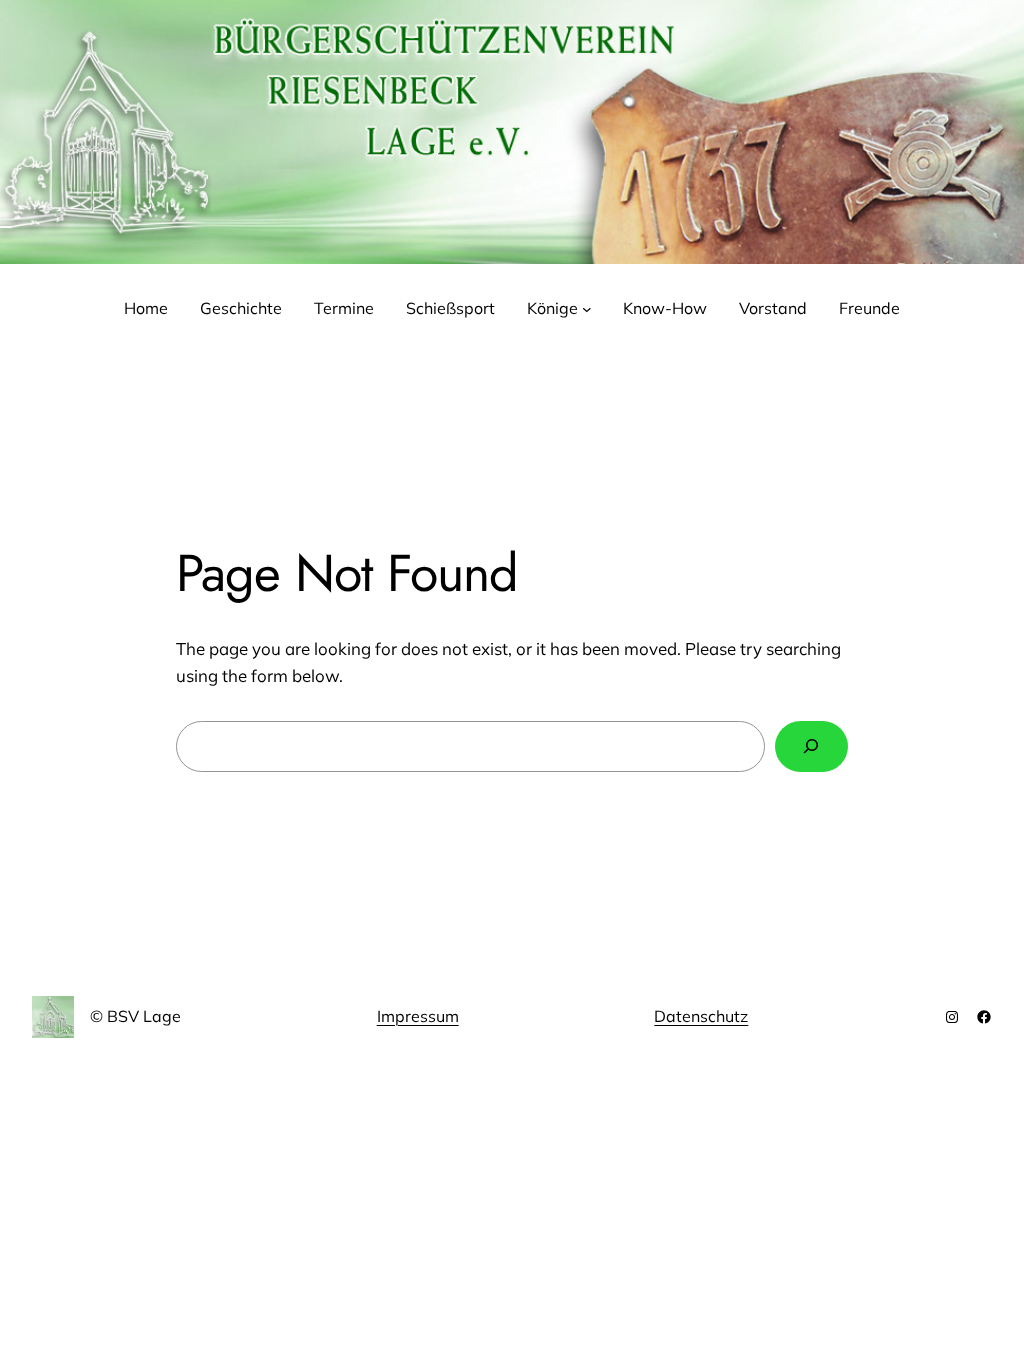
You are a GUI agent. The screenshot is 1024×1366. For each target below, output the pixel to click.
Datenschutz (701, 1016)
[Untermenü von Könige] (587, 309)
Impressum (418, 1016)
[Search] (811, 746)
